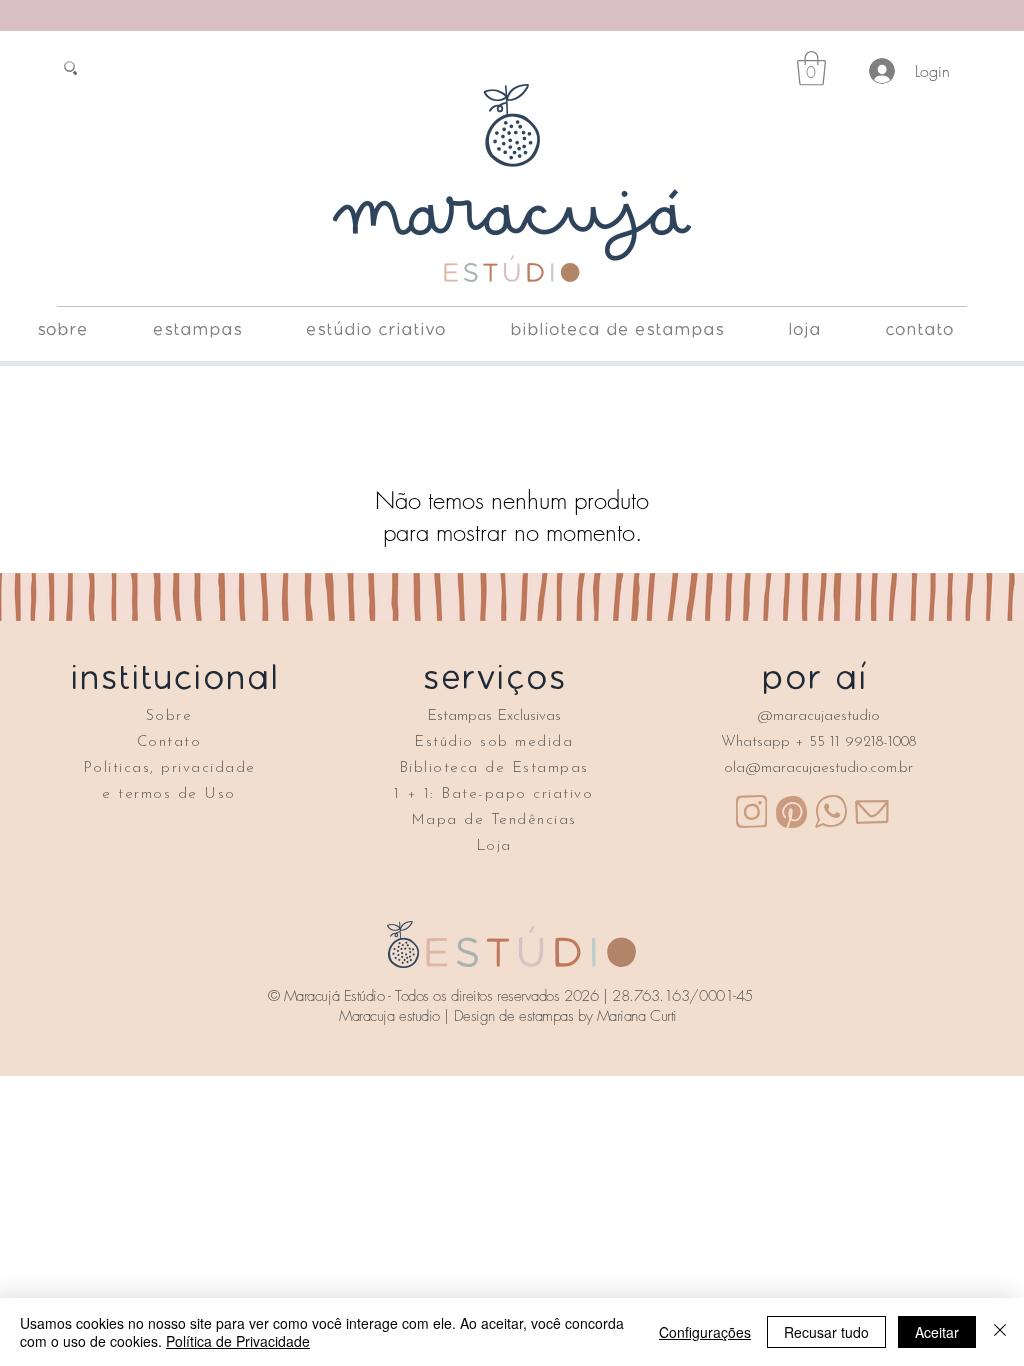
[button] (811, 68)
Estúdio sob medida (493, 742)
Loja (494, 846)
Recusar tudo (826, 1332)
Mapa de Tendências (494, 820)
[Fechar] (1000, 1332)
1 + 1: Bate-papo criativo (494, 794)
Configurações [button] (705, 1332)
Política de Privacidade (238, 1341)
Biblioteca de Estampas (494, 768)
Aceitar (937, 1332)
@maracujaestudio (818, 716)
